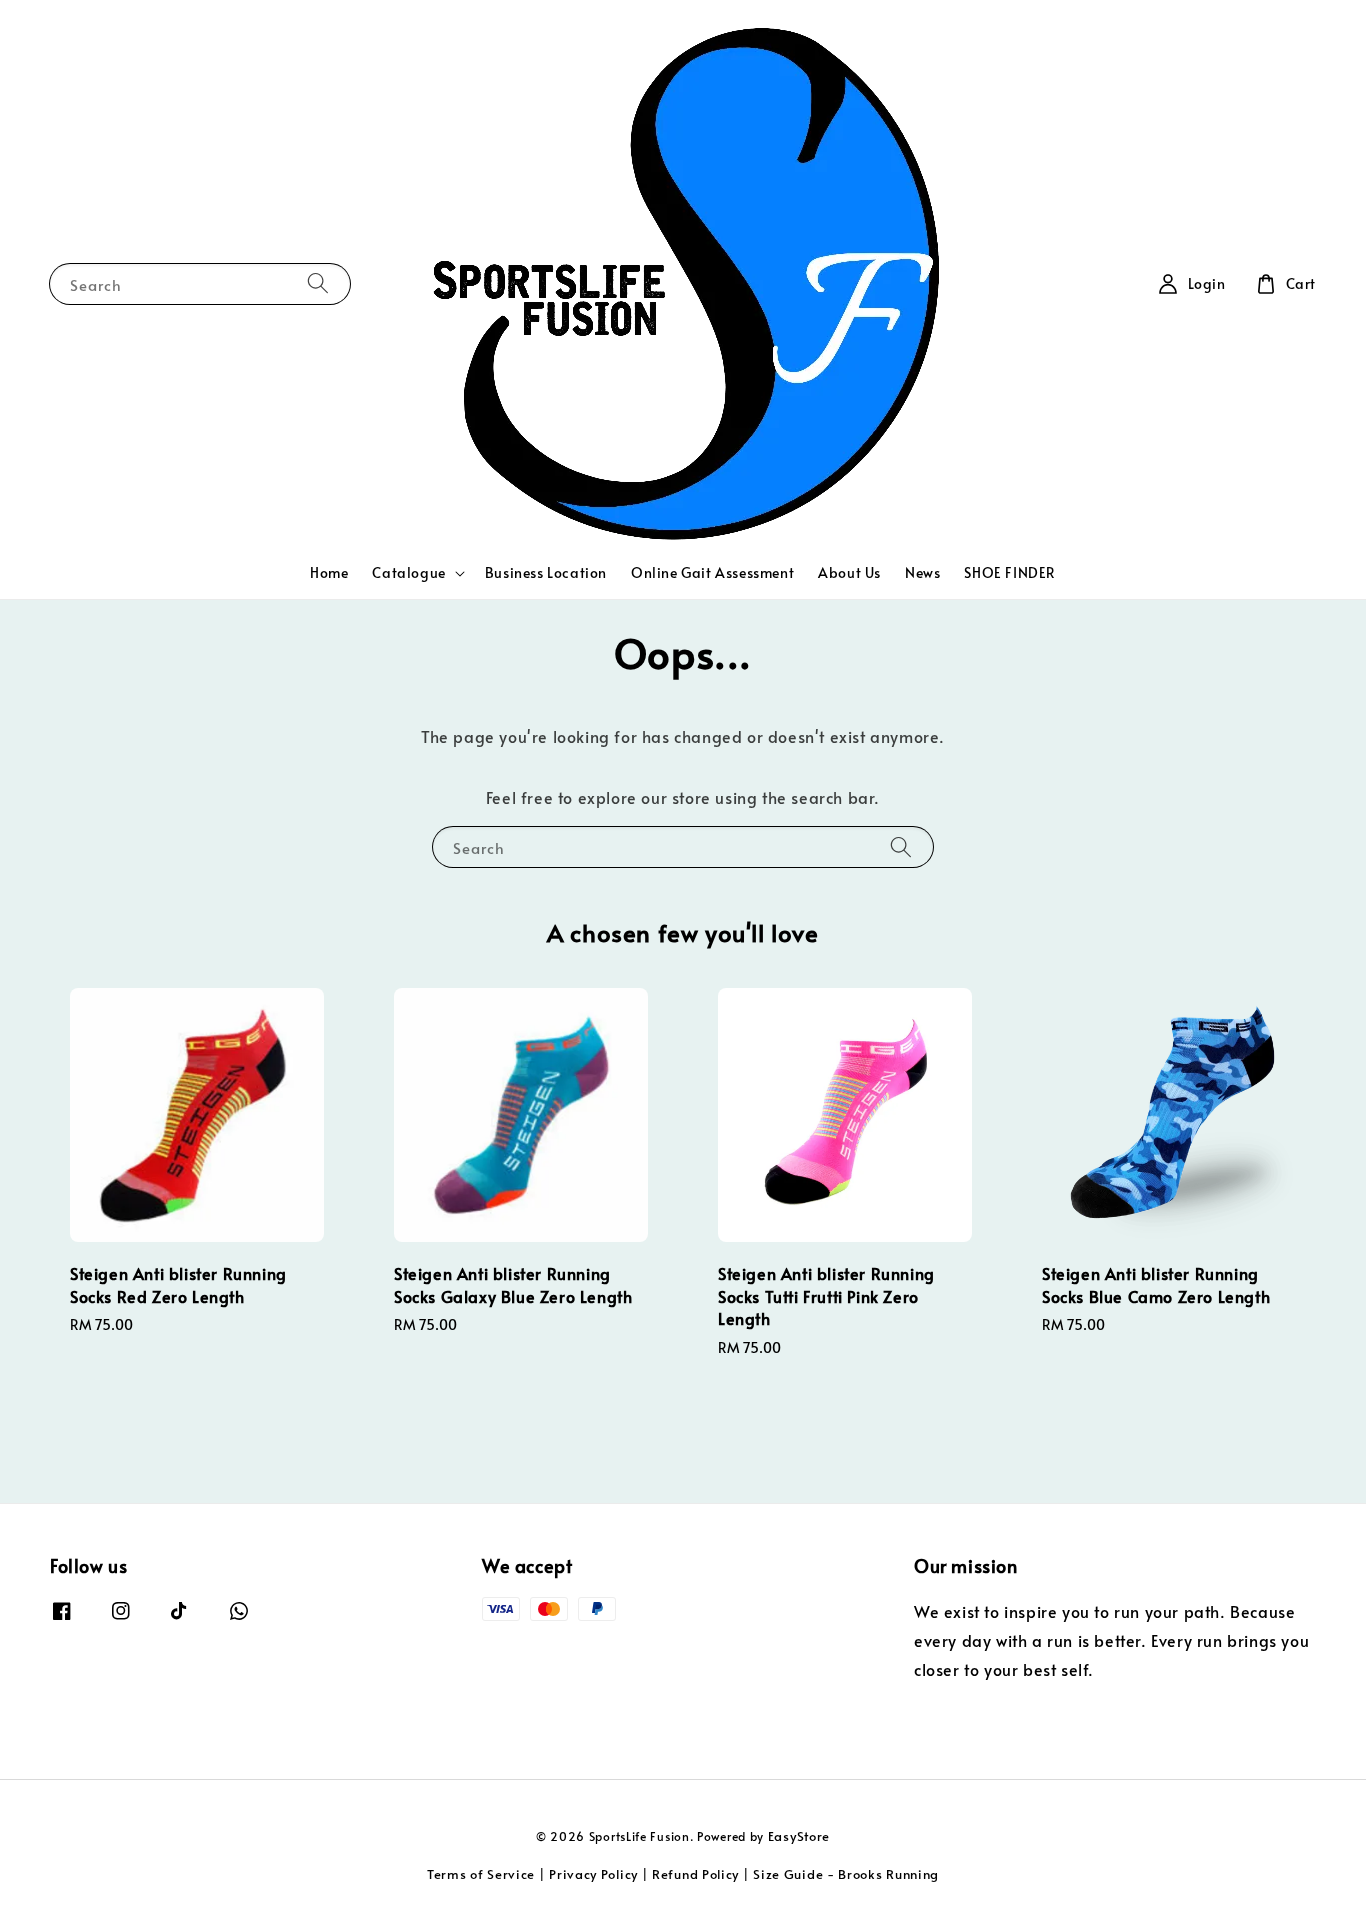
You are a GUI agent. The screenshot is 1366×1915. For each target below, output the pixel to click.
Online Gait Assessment (712, 572)
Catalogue (408, 573)
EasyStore (799, 1836)
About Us (849, 572)
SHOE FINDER (1010, 572)
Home (329, 572)
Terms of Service (481, 1874)
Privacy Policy (593, 1874)
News (922, 572)
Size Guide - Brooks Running (846, 1874)
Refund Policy (695, 1874)
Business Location (546, 572)
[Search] (318, 283)
